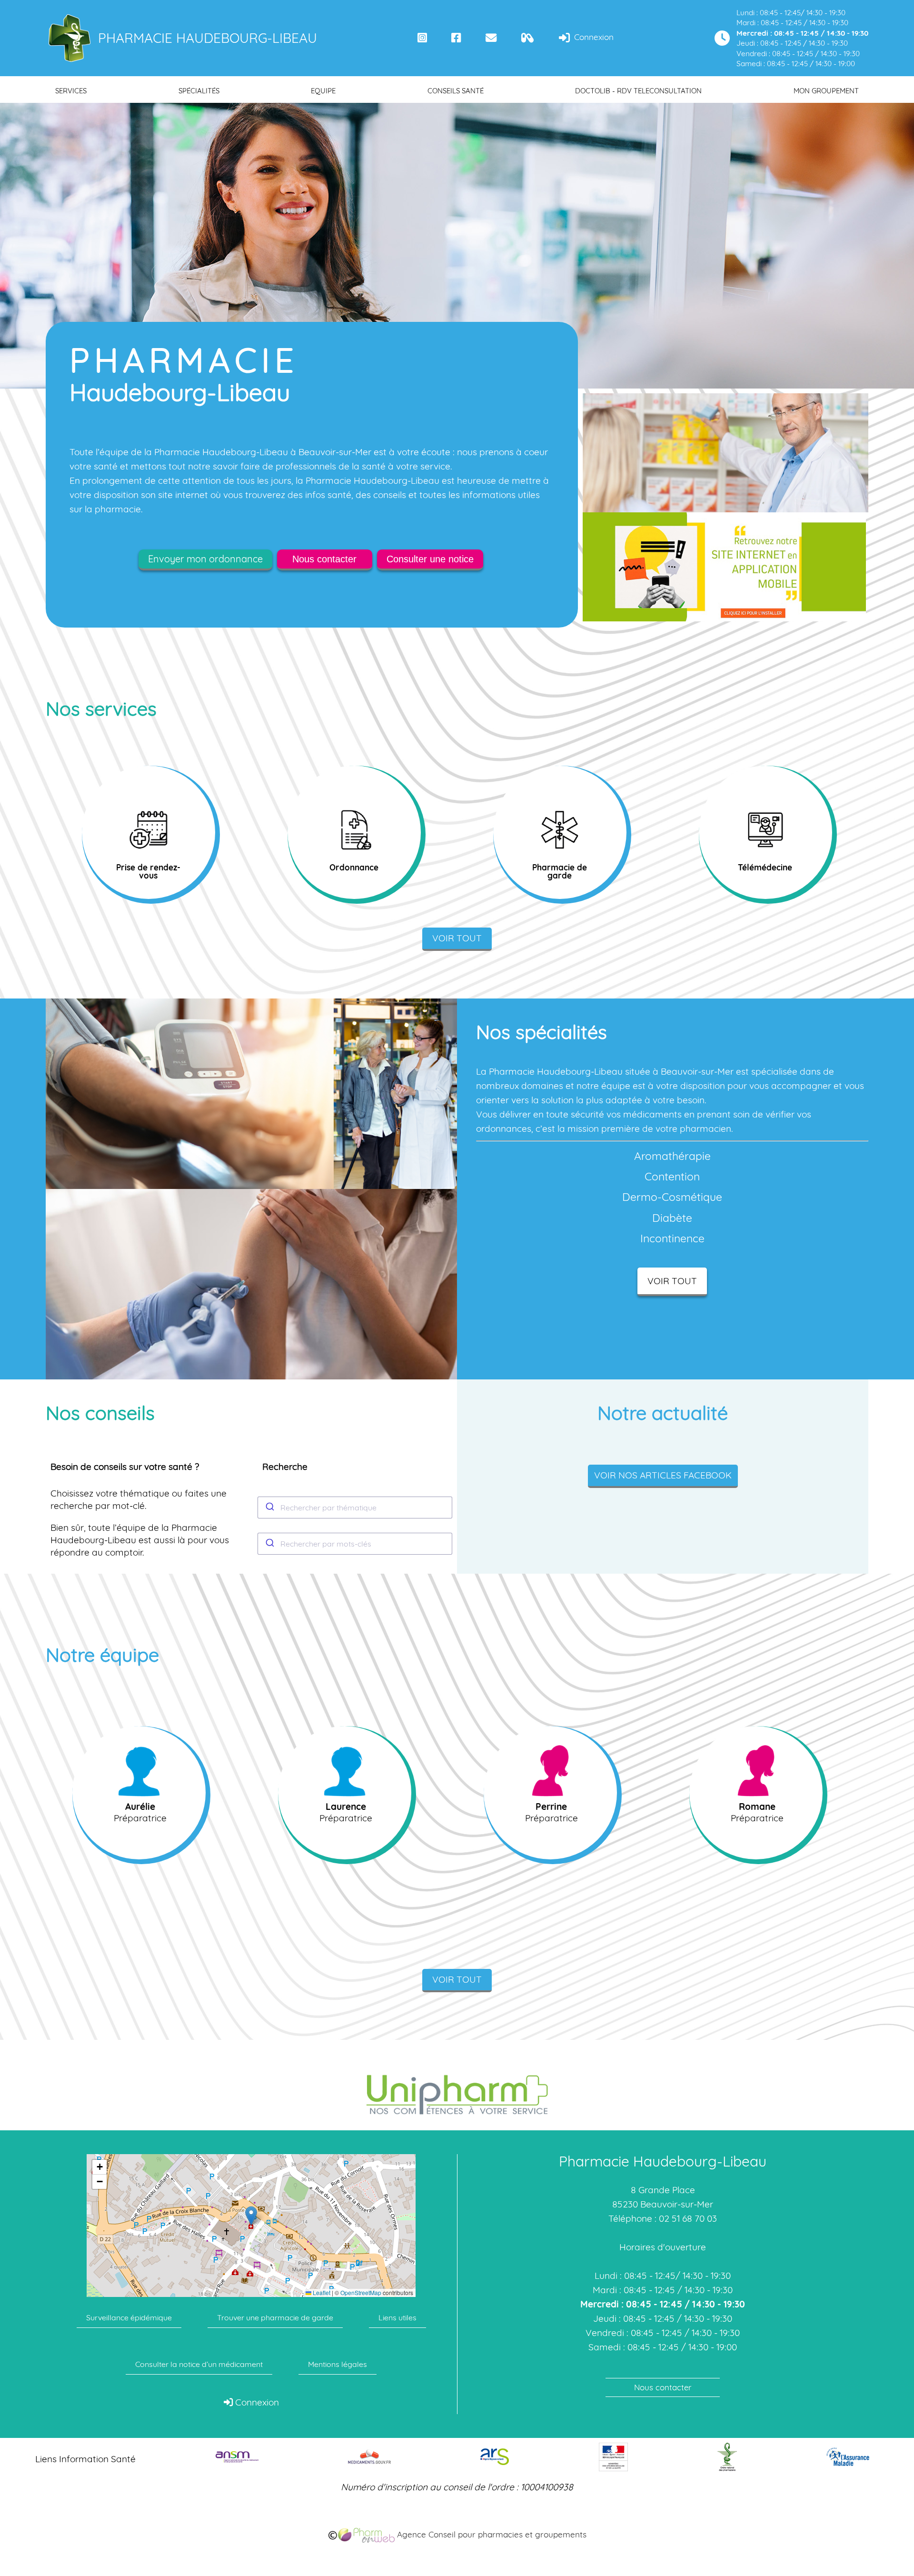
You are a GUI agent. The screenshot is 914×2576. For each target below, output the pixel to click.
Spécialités (199, 91)
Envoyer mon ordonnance (205, 559)
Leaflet (321, 2293)
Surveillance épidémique (129, 2317)
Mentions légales (338, 2364)
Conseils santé (456, 91)
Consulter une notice (430, 559)
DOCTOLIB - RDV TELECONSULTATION (638, 91)
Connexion (593, 37)
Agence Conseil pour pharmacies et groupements (491, 2534)
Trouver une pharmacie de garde (275, 2317)
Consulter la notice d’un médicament (199, 2364)
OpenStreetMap (361, 2293)
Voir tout (457, 938)
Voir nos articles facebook (663, 1475)
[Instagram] (422, 38)
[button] (251, 2216)
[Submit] (269, 1508)
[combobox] (355, 1508)
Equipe (323, 91)
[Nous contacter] (491, 38)
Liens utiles (397, 2317)
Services (71, 91)
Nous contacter (324, 559)
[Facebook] (456, 38)
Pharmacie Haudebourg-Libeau (208, 38)
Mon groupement (826, 91)
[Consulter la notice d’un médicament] (528, 38)
